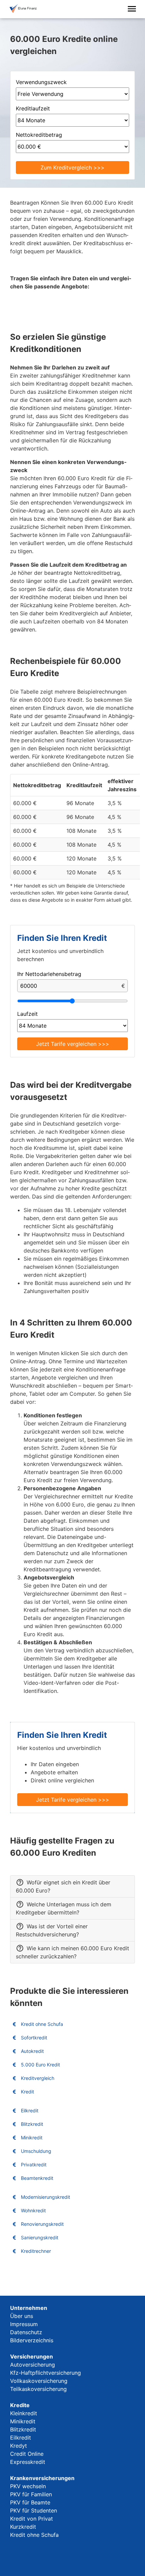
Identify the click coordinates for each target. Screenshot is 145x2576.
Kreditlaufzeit (33, 108)
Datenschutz (26, 2332)
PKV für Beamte (30, 2502)
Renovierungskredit (42, 2224)
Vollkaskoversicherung (39, 2381)
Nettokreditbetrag (39, 135)
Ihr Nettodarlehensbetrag (49, 974)
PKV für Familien (31, 2494)
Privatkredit (34, 2165)
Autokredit (32, 2051)
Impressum (24, 2324)
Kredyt (19, 2446)
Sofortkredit (34, 2038)
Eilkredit (30, 2110)
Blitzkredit (32, 2124)
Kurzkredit (23, 2527)
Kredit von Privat (32, 2519)
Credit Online (27, 2454)
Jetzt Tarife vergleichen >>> (73, 1044)
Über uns (22, 2316)
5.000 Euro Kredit (40, 2065)
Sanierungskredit (40, 2237)
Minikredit (32, 2137)
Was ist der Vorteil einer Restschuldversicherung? (52, 1930)
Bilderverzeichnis (32, 2340)
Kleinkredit (24, 2413)
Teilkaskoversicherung (38, 2389)
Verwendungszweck (41, 82)
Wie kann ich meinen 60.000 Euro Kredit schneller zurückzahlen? (72, 1952)
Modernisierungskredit (46, 2197)
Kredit (27, 2092)
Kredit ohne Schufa (42, 2024)
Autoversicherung (33, 2365)
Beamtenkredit (37, 2178)
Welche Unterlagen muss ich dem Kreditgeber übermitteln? (64, 1908)
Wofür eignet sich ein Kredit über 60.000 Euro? (63, 1886)
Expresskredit (28, 2462)
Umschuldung (36, 2151)
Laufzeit (27, 1014)
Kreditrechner (36, 2251)
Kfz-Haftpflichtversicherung (46, 2373)
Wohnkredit (33, 2210)
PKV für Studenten (34, 2510)
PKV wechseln (28, 2486)
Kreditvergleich (38, 2078)
